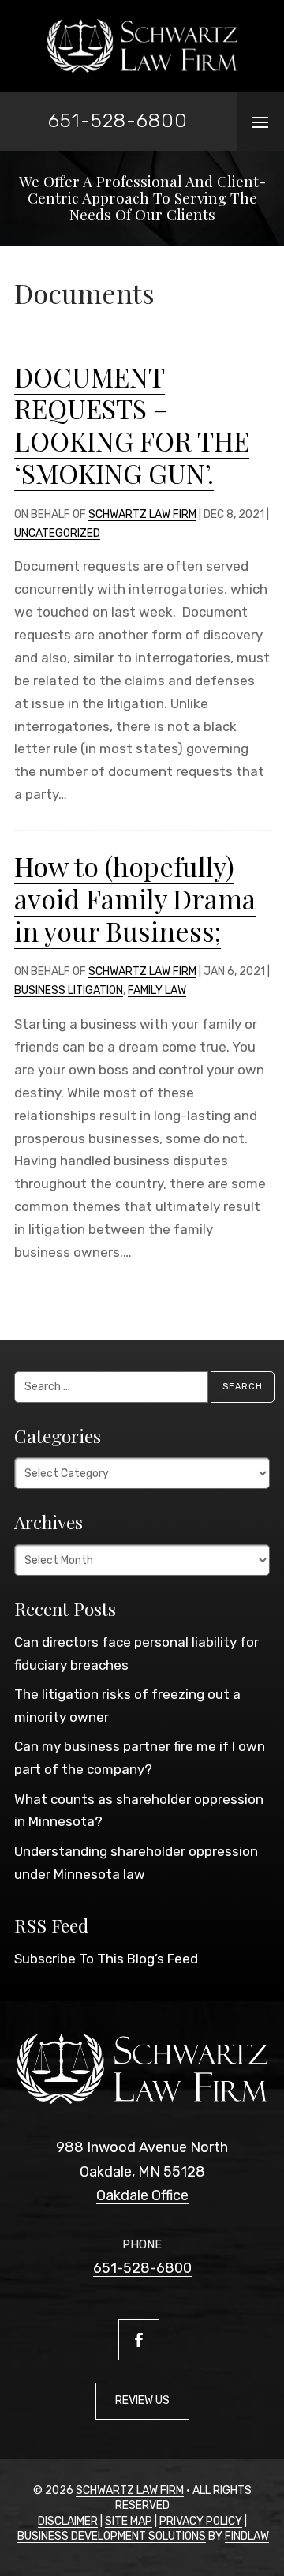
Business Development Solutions (112, 2536)
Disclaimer (68, 2521)
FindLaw (247, 2536)
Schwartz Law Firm (142, 514)
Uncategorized (57, 533)
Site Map (129, 2521)
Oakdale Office (142, 2195)
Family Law (157, 990)
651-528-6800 (118, 120)
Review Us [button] (142, 2400)
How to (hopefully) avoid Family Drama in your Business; (135, 898)
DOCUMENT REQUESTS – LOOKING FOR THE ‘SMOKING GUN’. (132, 425)
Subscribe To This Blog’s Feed (106, 1959)
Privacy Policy (201, 2521)
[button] (260, 122)
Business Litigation (69, 990)
